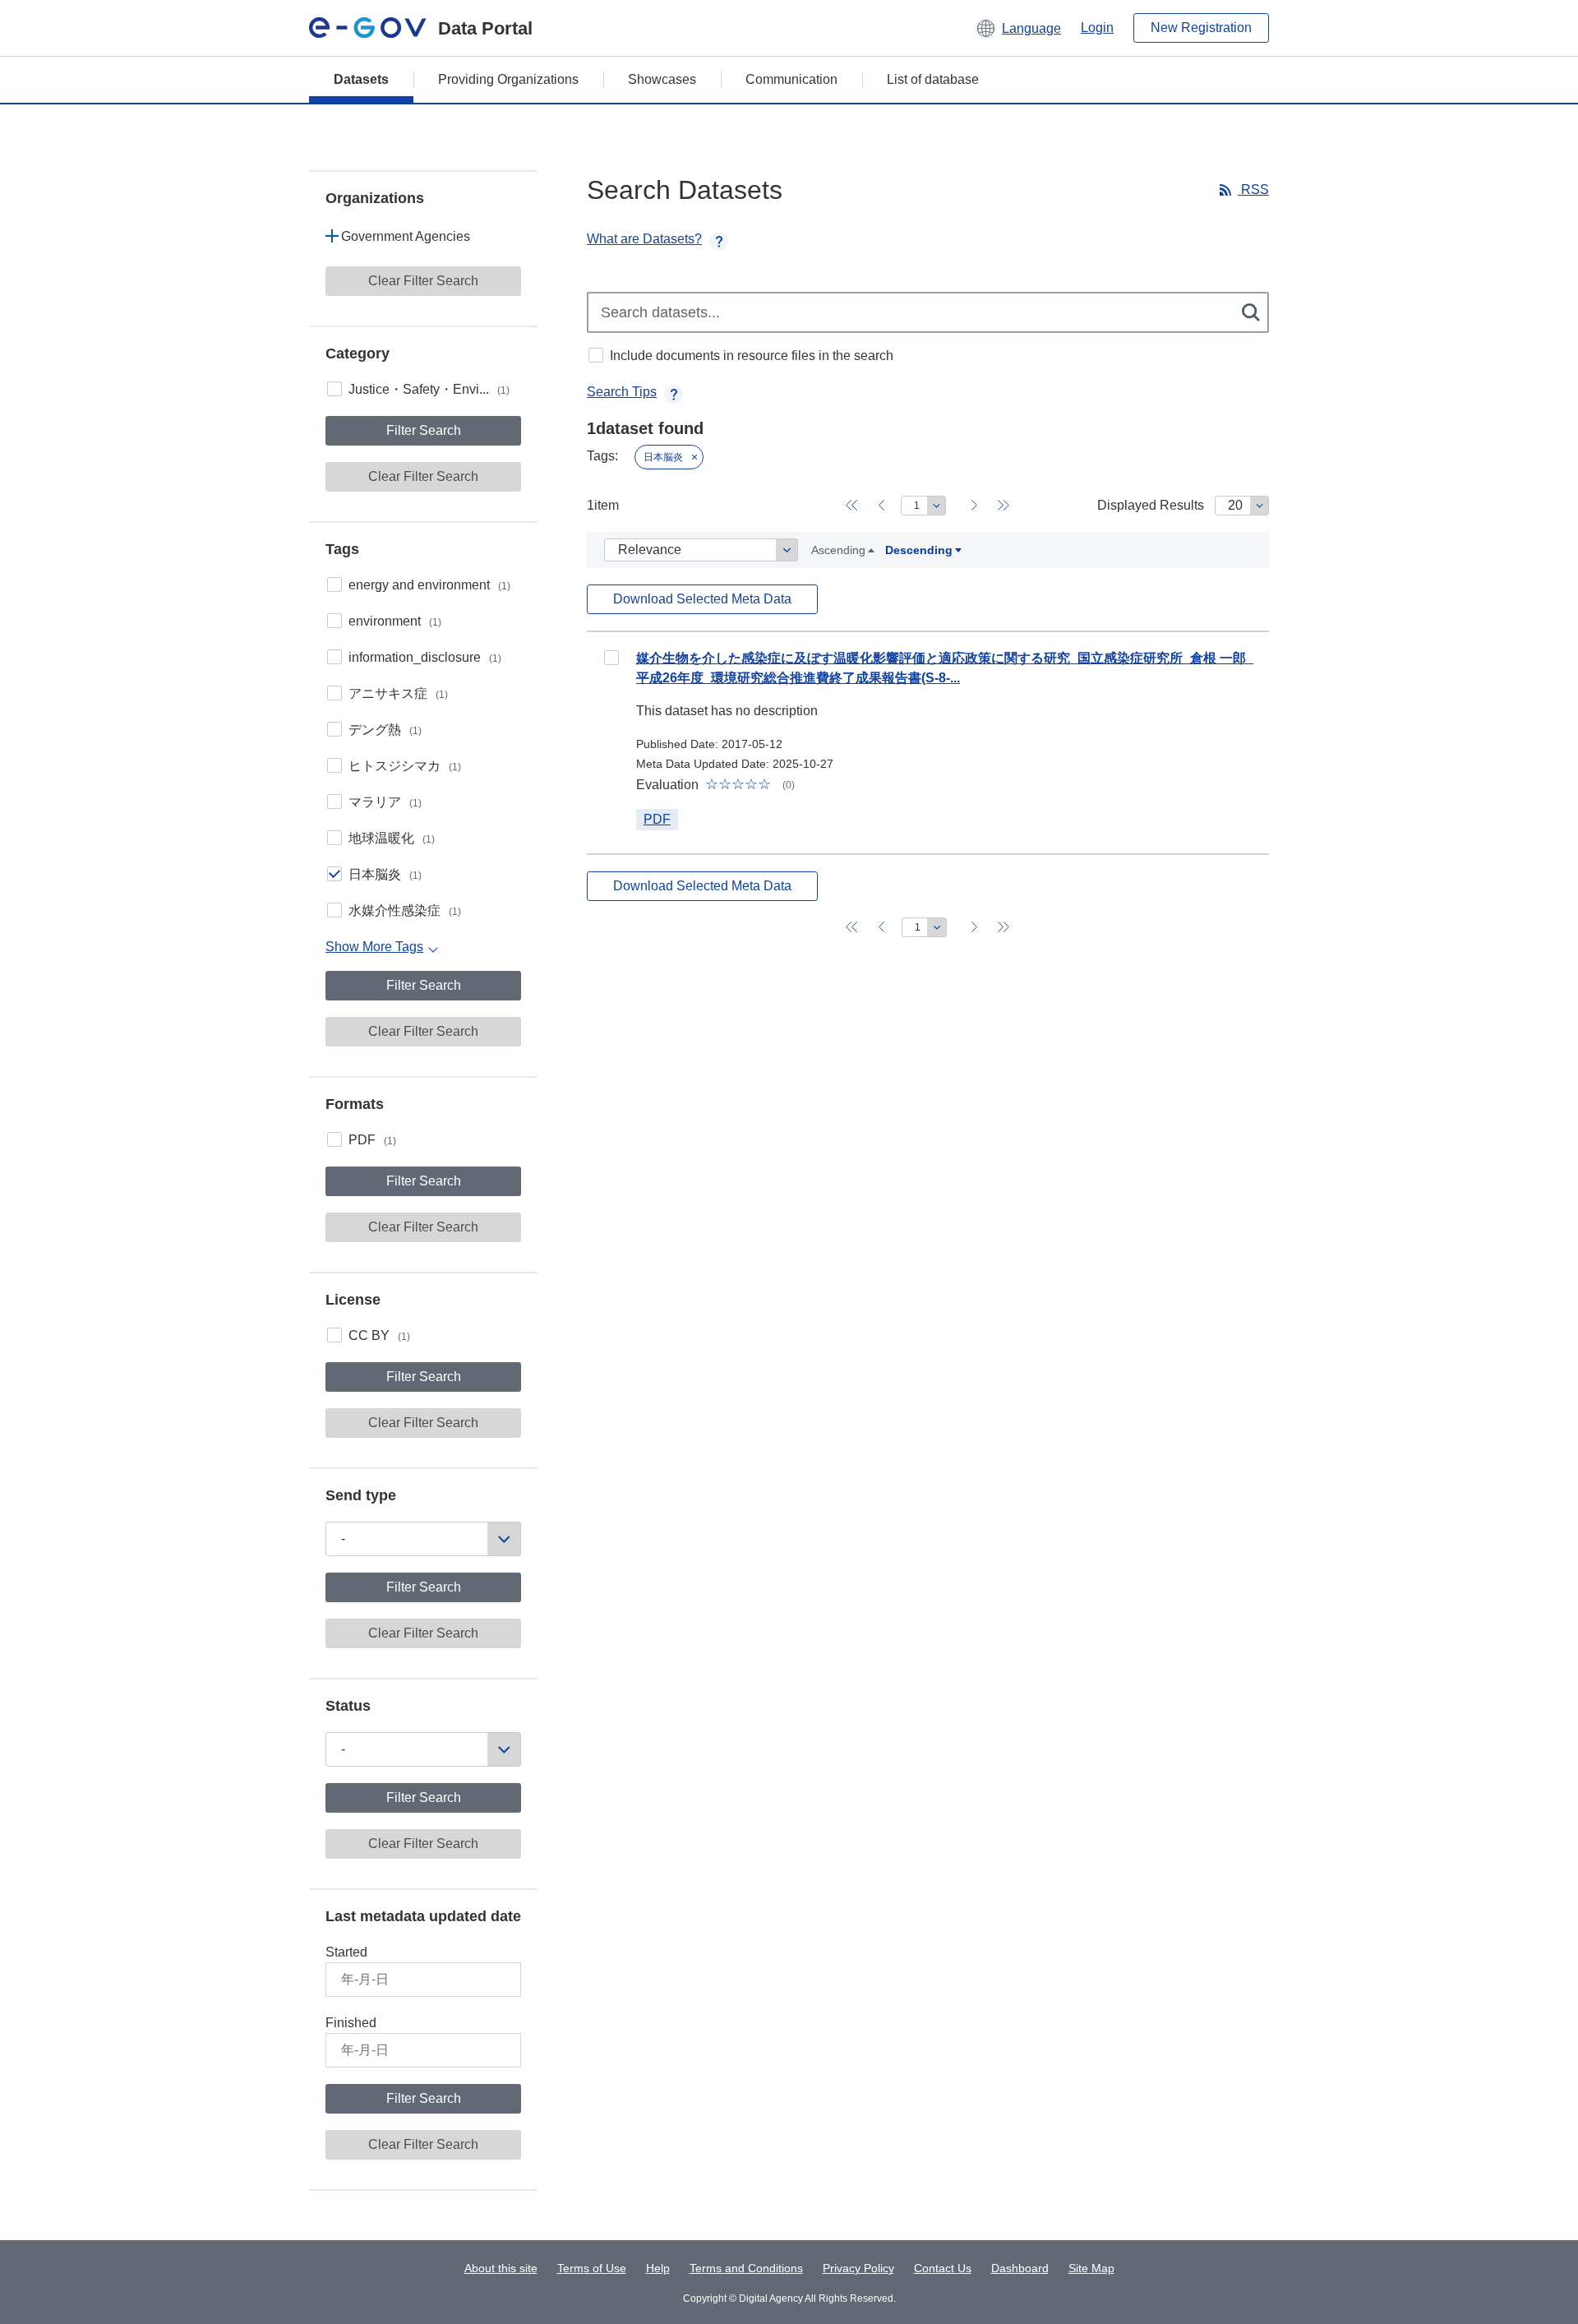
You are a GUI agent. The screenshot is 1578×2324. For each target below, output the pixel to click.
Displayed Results (1151, 505)
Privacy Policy (858, 2268)
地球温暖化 (392, 838)
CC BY (379, 1335)
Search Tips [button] (622, 392)
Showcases (662, 79)
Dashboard (1020, 2268)
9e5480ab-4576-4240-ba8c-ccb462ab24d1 (611, 658)
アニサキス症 (398, 693)
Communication (791, 79)
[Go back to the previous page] (881, 506)
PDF (372, 1140)
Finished (351, 2023)
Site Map (1091, 2268)
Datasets (361, 79)
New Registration (1201, 28)
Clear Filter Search (423, 281)
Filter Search (424, 430)
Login (1097, 28)
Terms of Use (592, 2268)
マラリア (385, 802)
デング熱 (385, 730)
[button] (1018, 28)
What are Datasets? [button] (644, 239)
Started (346, 1952)
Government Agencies (406, 236)
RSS (1253, 189)
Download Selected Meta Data (702, 599)
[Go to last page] (1004, 506)
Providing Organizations (508, 79)
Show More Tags (374, 947)
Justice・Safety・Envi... (429, 389)
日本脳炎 (385, 874)
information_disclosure (425, 657)
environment (395, 621)
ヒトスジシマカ (405, 766)
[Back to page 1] (851, 506)
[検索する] (1252, 312)
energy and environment (429, 585)
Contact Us (943, 2268)
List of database (933, 79)
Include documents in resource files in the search (752, 356)
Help (658, 2268)
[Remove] (694, 457)
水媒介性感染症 (405, 910)
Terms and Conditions (746, 2268)
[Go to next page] (974, 506)
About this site (501, 2268)
